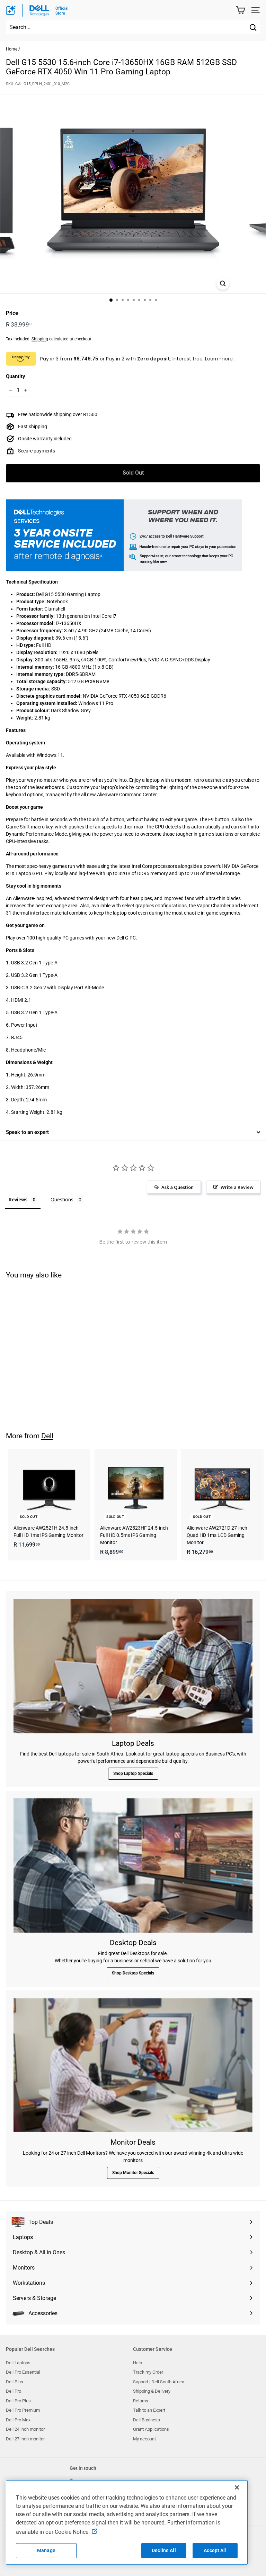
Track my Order (148, 2372)
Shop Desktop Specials (133, 1973)
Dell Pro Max (18, 2420)
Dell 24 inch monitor (25, 2429)
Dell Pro (14, 2391)
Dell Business (147, 2420)
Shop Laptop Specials (133, 1773)
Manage (46, 2550)
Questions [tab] (62, 1199)
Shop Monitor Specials (133, 2173)
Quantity (15, 376)
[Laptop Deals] (133, 1666)
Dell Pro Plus (18, 2401)
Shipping (40, 339)
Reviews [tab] (18, 1199)
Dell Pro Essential (23, 2372)
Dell (47, 1436)
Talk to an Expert (149, 2410)
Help (138, 2363)
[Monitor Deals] (133, 2065)
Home (12, 49)
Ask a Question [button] (178, 1187)
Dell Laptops (18, 2363)
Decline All (164, 2550)
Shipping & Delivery (152, 2391)
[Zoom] (223, 283)
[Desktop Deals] (133, 1865)
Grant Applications (151, 2429)
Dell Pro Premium (23, 2410)
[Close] (237, 2487)
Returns (141, 2401)
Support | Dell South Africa (159, 2382)
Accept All (215, 2550)
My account (144, 2439)
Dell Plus (15, 2382)
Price (12, 313)
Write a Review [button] (237, 1187)
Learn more (219, 359)
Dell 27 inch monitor (25, 2439)
